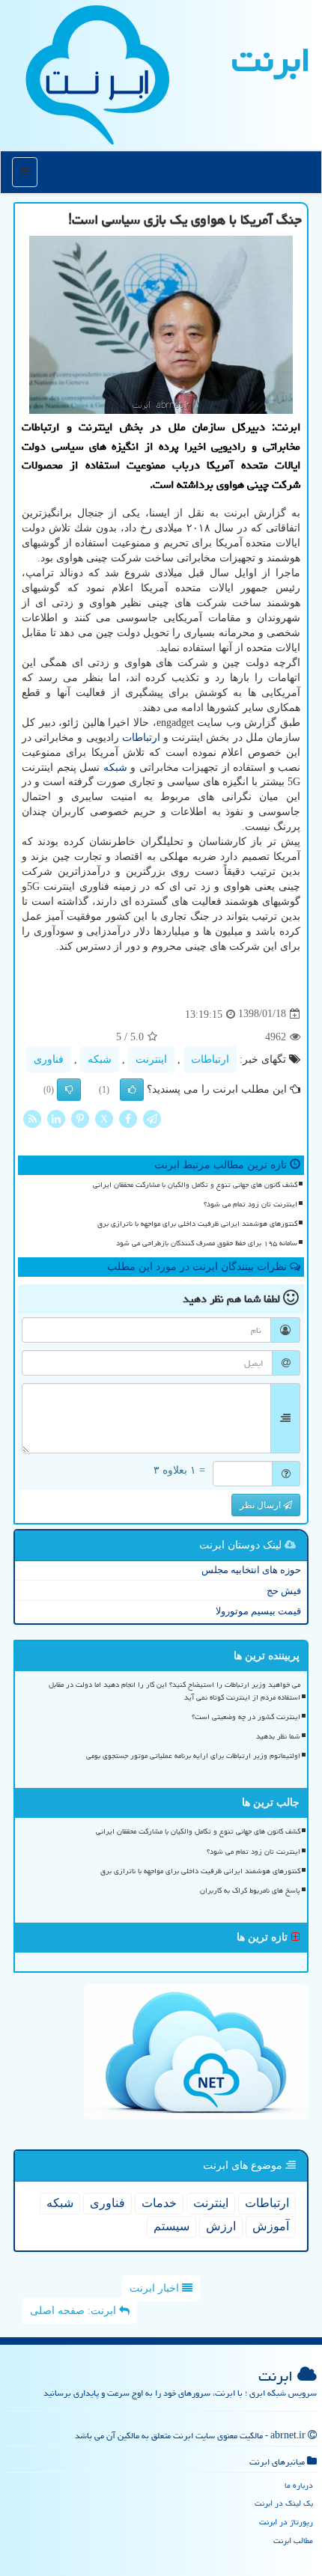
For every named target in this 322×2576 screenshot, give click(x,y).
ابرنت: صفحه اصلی (75, 2311)
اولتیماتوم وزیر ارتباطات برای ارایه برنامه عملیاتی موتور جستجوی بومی (193, 1756)
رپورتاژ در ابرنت (286, 2522)
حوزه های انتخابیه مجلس (251, 1570)
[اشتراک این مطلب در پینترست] (80, 1118)
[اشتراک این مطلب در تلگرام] (152, 1118)
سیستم (171, 2226)
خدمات (159, 2203)
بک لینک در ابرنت (284, 2503)
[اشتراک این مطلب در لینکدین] (56, 1118)
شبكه (115, 767)
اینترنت (151, 1059)
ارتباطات (141, 738)
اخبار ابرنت (156, 2288)
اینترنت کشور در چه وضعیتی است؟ (246, 1717)
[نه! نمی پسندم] (69, 1090)
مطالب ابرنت (293, 2540)
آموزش (271, 2226)
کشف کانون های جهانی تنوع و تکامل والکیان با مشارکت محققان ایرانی (195, 1185)
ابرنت (271, 60)
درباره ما (299, 2485)
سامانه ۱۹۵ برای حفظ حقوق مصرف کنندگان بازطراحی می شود (207, 1243)
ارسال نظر (261, 1505)
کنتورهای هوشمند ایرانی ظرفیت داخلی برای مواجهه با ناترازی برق (197, 1224)
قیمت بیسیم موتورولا (258, 1611)
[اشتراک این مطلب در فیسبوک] (128, 1118)
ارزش (221, 2226)
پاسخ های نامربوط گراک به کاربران (250, 1890)
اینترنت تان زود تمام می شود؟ (250, 1204)
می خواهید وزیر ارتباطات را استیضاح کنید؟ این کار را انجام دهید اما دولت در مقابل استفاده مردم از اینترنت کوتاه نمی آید (174, 1691)
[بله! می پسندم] (132, 1090)
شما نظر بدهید (278, 1736)
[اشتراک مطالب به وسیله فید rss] (32, 1118)
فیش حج (284, 1591)
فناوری (49, 1059)
